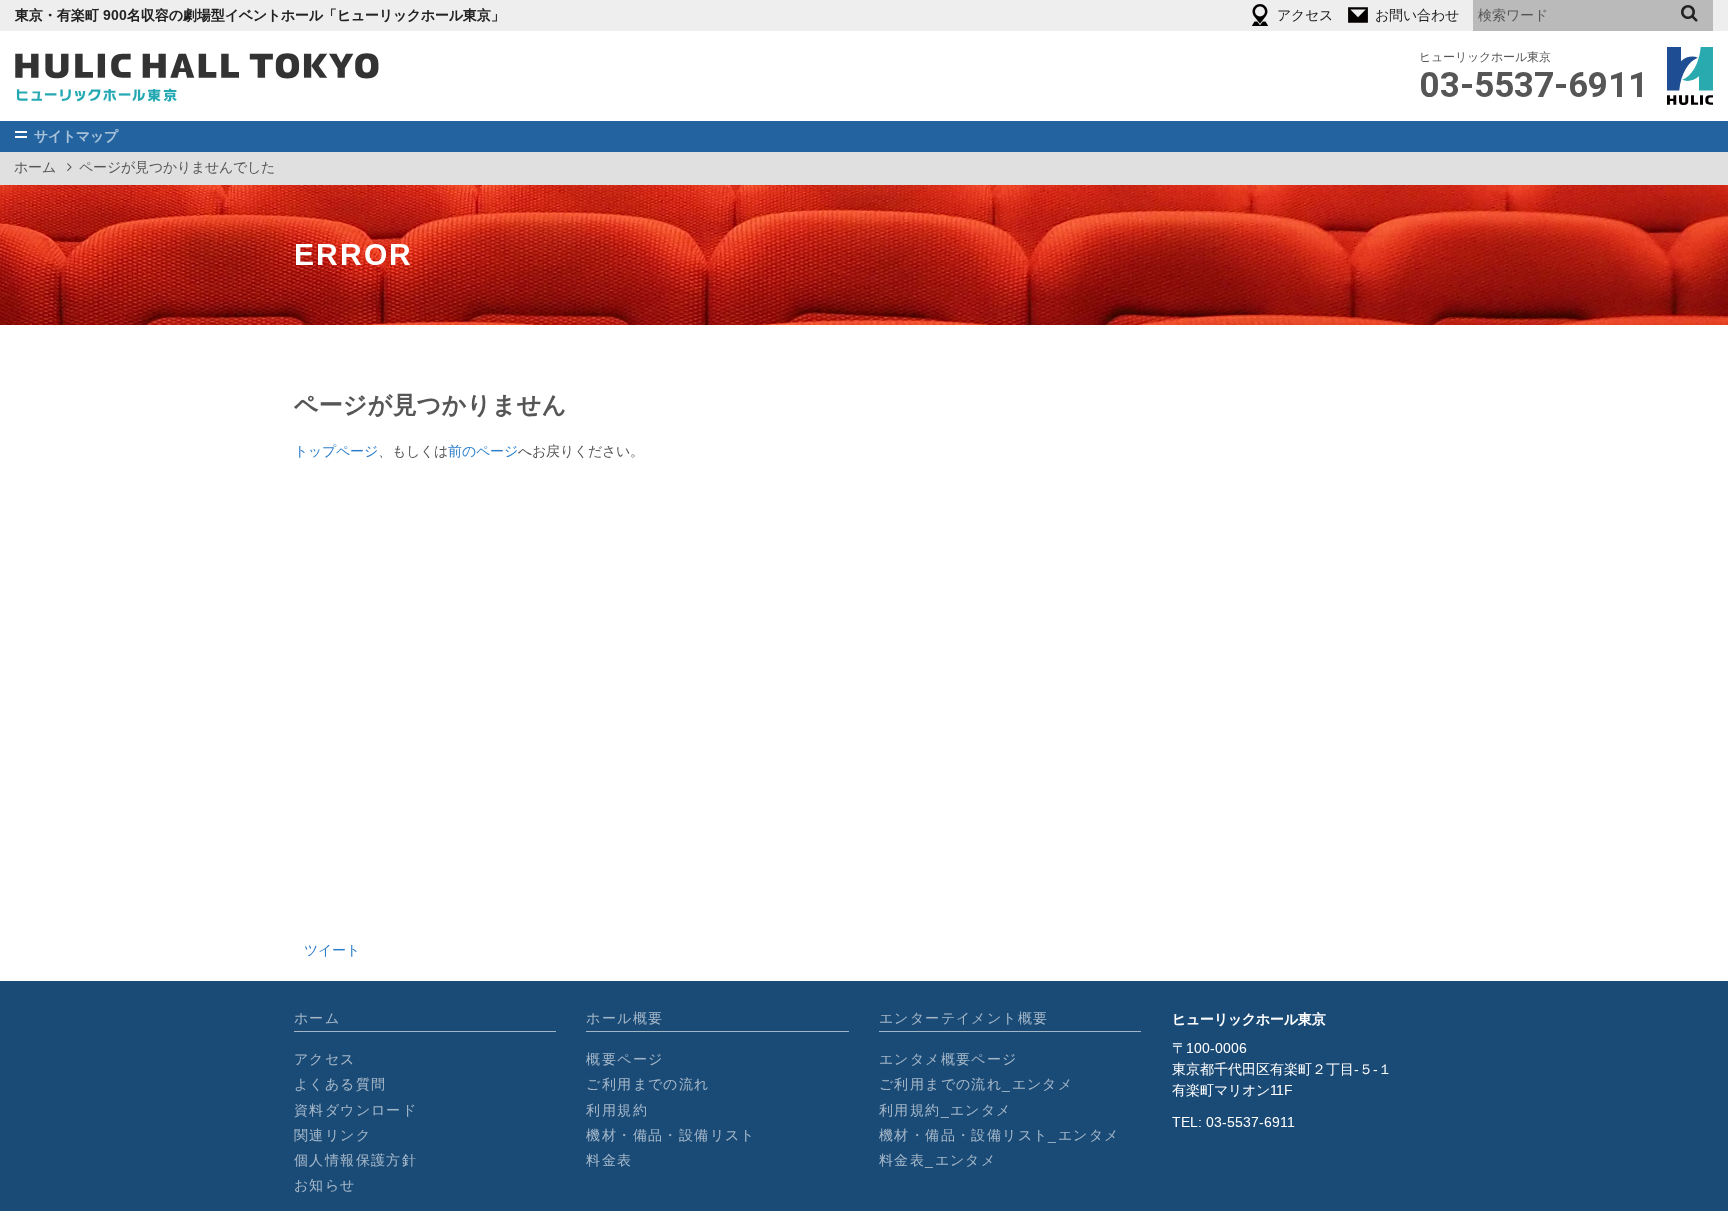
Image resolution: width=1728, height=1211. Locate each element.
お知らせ (325, 1185)
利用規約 (617, 1110)
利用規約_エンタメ (945, 1110)
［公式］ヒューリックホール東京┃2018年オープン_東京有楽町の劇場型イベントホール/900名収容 (197, 76)
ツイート (332, 950)
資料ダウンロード (355, 1110)
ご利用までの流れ (647, 1084)
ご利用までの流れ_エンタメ (976, 1084)
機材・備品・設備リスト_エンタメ (999, 1135)
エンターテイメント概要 (963, 1018)
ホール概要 (624, 1018)
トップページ (336, 451)
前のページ (483, 451)
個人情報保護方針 (355, 1160)
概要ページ (624, 1059)
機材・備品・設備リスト (670, 1135)
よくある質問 (340, 1084)
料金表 (609, 1160)
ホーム (35, 167)
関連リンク (332, 1135)
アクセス (325, 1059)
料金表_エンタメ (937, 1160)
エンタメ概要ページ (948, 1059)
